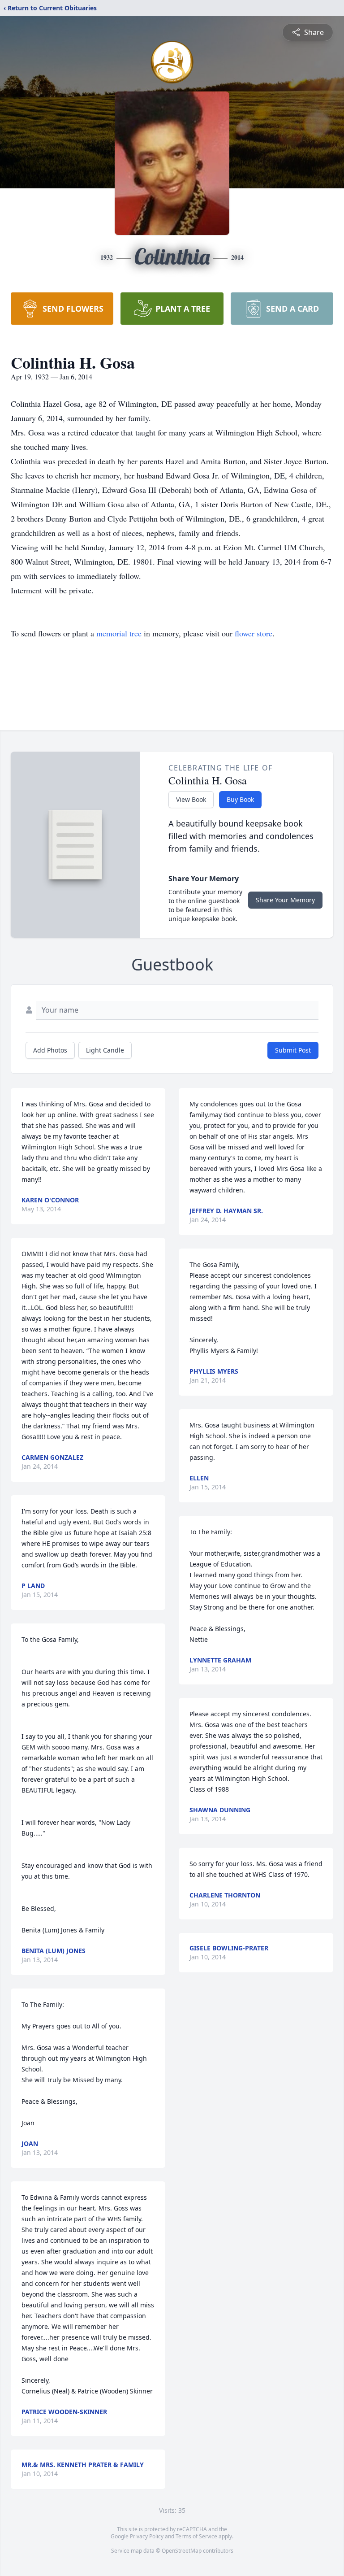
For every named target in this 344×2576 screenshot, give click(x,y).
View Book (191, 799)
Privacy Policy (147, 2536)
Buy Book (240, 799)
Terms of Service (196, 2536)
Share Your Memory (285, 900)
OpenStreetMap (182, 2551)
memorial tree (119, 633)
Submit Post (293, 1050)
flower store (254, 633)
